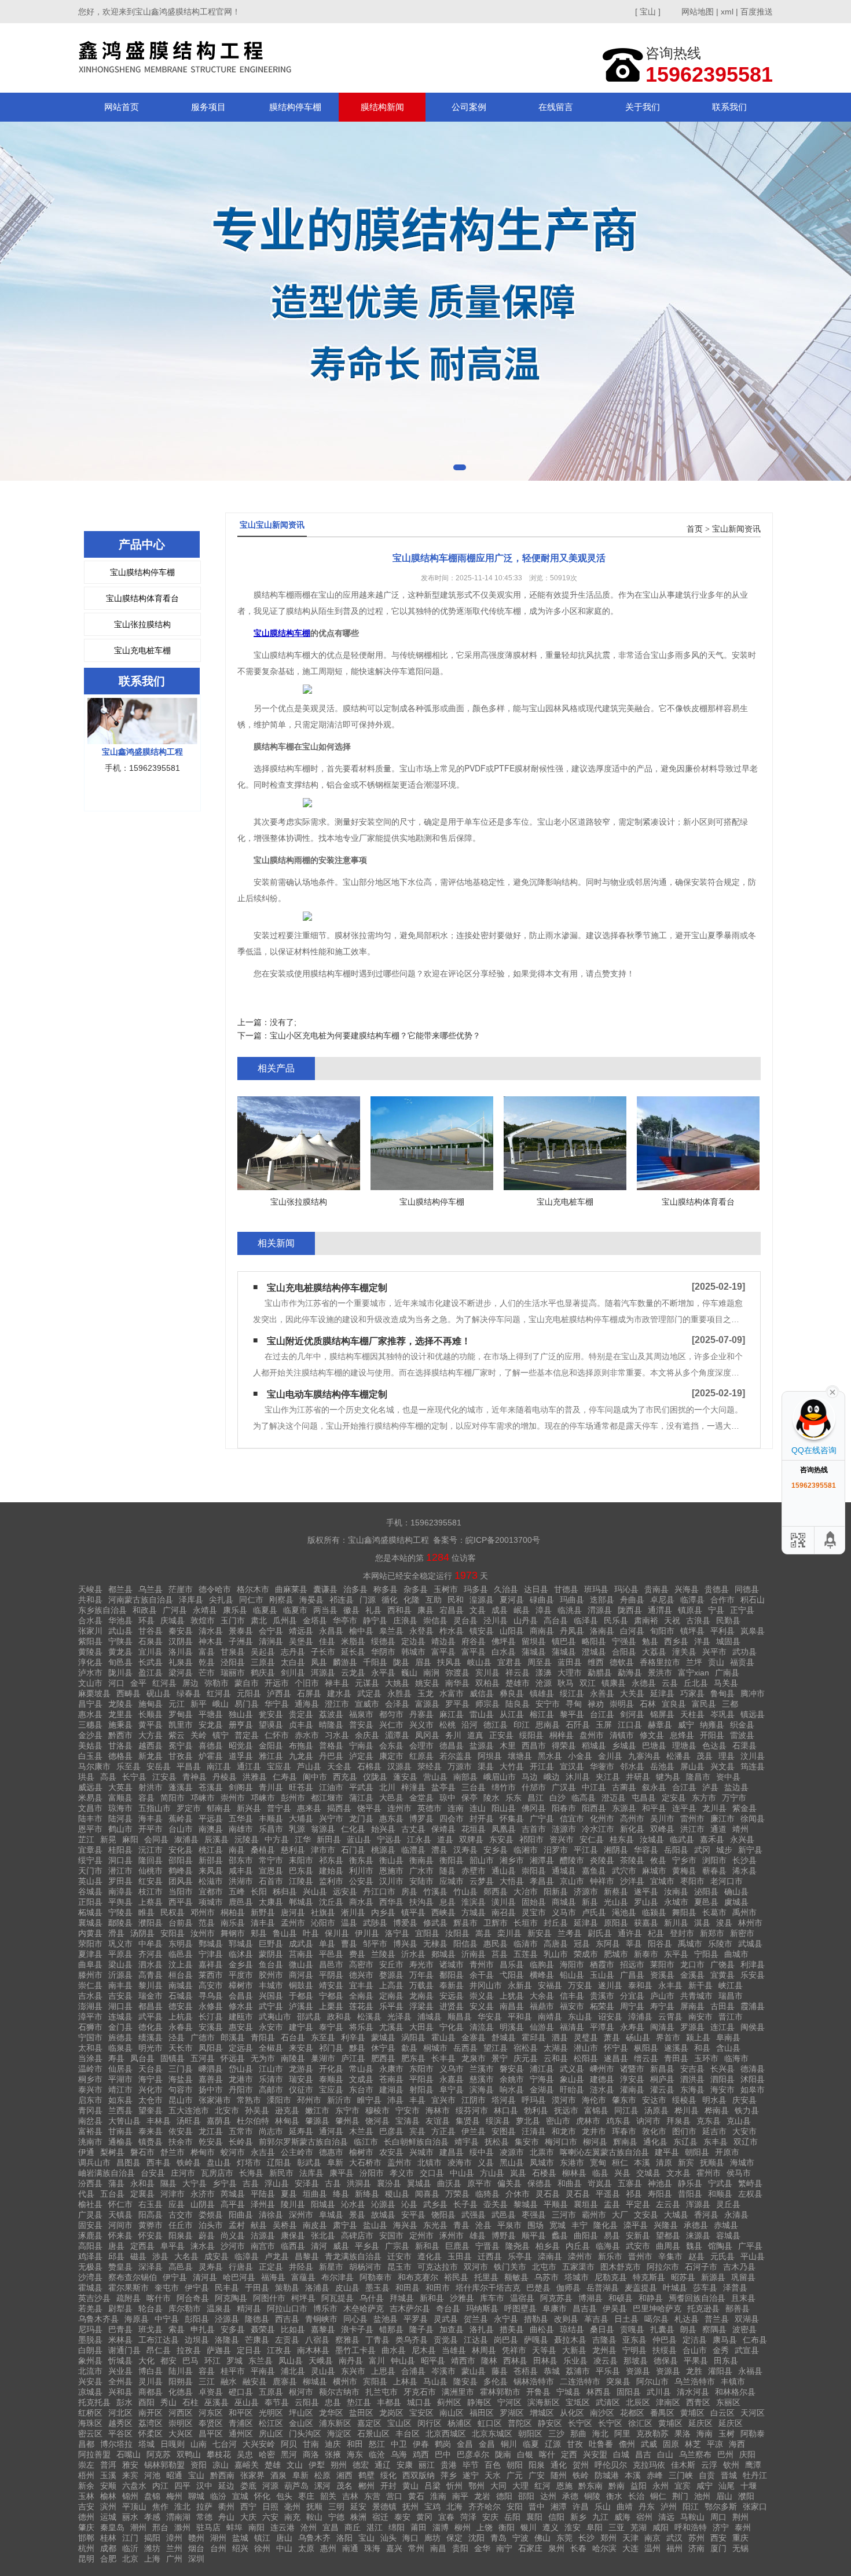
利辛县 (353, 2037)
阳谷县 (660, 1944)
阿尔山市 (652, 2381)
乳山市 (556, 1954)
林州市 (750, 1923)
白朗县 (90, 2350)
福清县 (572, 2027)
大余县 (542, 1996)
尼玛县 (90, 2329)
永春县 (181, 2027)
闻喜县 (427, 2194)
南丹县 (351, 2361)
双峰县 (662, 1829)
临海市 (736, 2058)
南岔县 (90, 2121)
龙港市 (241, 2079)
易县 (612, 2235)
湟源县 (482, 1600)
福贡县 (742, 1662)
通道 (718, 1829)
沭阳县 (753, 2079)
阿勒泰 (753, 2434)
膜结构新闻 (382, 107)
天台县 (151, 2069)
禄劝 (596, 1704)
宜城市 (662, 1881)
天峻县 (90, 1589)
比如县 (293, 2329)
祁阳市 (531, 1839)
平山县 (753, 2256)
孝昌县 (542, 1881)
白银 (525, 2454)
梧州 (86, 2475)
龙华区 (331, 2413)
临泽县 (586, 1620)
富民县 (704, 1704)
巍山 (409, 1673)
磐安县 (512, 2069)
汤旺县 (189, 2121)
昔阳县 (690, 2194)
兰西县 (120, 2110)
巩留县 (743, 2277)
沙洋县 (632, 1881)
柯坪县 (303, 2298)
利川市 (361, 1871)
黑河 (289, 2454)
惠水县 (90, 1714)
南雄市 (241, 1829)
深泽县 (151, 2267)
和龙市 (564, 2131)
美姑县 (90, 1746)
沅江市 (151, 1850)
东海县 (692, 2090)
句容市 (181, 2090)
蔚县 (207, 2235)
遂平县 (646, 1891)
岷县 (522, 1610)
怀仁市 (120, 2204)
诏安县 (610, 2017)
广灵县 (90, 2215)
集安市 (527, 2142)
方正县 (443, 2131)
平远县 (211, 1818)
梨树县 (112, 2152)
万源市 (460, 1766)
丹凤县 (572, 1631)
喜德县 (211, 1746)
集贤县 (468, 2121)
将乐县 (361, 2027)
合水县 (90, 1620)
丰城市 (271, 1985)
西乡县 (676, 1641)
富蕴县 (303, 2277)
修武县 (435, 1923)
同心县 (355, 2319)
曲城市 (736, 1954)
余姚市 (512, 2079)
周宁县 (632, 2006)
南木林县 (313, 2350)
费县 (357, 1954)
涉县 (160, 2256)
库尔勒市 (185, 2308)
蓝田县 (570, 1662)
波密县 (744, 2329)
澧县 (439, 1850)
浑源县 (698, 2204)
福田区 (482, 2413)
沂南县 (474, 1954)
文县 (478, 1610)
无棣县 (435, 1944)
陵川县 (293, 2204)
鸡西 (421, 2454)
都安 (168, 2361)
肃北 (259, 1620)
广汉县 (564, 1787)
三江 (207, 2381)
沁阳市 (323, 1923)
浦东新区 (335, 2423)
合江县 (684, 1787)
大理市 (570, 1673)
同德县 (747, 1589)
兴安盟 (595, 2454)
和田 (355, 2444)
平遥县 (608, 2194)
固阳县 (629, 2392)
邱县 (116, 2256)
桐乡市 (90, 2079)
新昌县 (662, 2069)
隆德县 (257, 2319)
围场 (535, 2225)
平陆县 (263, 2194)
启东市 (90, 2100)
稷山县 (397, 2194)
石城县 (181, 1996)
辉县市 (465, 1923)
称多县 (386, 1589)
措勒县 (536, 2319)
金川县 (610, 1756)
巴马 (190, 2361)
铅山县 (572, 1975)
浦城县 (430, 2017)
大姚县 (397, 1683)
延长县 (353, 1652)
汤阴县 (142, 1933)
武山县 (120, 1631)
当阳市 (181, 1891)
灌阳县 (720, 2371)
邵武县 (309, 2017)
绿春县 (189, 1693)
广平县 (750, 2246)
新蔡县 (616, 1891)
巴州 (725, 2454)
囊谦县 (325, 1589)
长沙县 (744, 1860)
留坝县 (534, 1641)
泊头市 (211, 2225)
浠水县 (744, 1871)
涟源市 (564, 1829)
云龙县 (353, 1673)
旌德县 (120, 2037)
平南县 (263, 2371)
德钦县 (622, 1662)
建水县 (339, 1693)
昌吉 (643, 2454)
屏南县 (692, 2006)
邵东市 (241, 1860)
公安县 (361, 1881)
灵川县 (151, 2381)
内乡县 (383, 1912)
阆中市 (315, 1777)
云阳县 (307, 2402)
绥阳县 (531, 1735)
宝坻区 (578, 2402)
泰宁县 (331, 2027)
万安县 (580, 1985)
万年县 (421, 1975)
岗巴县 (506, 2340)
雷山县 (482, 1714)
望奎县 (151, 2110)
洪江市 (692, 1829)
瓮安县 (271, 1714)
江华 (303, 1839)
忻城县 (120, 2361)
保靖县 (443, 1829)
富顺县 (120, 1798)
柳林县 (574, 2173)
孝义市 (402, 2173)
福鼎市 (542, 2006)
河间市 (120, 2225)
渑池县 (624, 1912)
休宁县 (383, 2048)
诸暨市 (632, 2069)
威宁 (686, 1725)
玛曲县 (572, 1600)
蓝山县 (359, 1839)
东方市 (704, 1798)
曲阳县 (586, 2235)
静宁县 (375, 1620)
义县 (486, 2162)
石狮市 (90, 2027)
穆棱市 (377, 2110)
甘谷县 (151, 1631)
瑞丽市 (233, 1673)
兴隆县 (666, 2225)
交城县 (648, 2173)
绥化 (388, 2475)
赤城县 (726, 2225)
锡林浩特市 (534, 2381)
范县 (207, 1923)
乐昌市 (271, 1829)
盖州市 (399, 2162)
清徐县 (271, 2215)
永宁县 (506, 2319)
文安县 (646, 2215)
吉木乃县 (739, 2267)
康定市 (391, 1756)
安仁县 (592, 1839)
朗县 (688, 2329)
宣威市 (367, 1704)
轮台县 (151, 2308)
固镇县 (173, 2058)
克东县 (709, 2121)
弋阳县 (512, 1975)
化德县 (181, 2392)
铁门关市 (510, 2267)
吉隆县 (604, 2340)
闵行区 (430, 2423)
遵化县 (430, 2256)
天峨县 (321, 2361)
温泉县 (219, 2308)
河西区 (181, 2413)
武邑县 (504, 2215)
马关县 (726, 1683)
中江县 (594, 1787)
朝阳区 (530, 2434)
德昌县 (452, 1746)
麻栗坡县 (94, 1693)
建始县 (331, 1871)
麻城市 (654, 1871)
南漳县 (120, 1891)
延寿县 (301, 2131)
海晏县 (311, 1600)
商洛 (311, 2454)
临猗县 (487, 2194)
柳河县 (595, 2142)
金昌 (465, 2444)
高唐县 (556, 1944)
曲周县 (668, 2246)
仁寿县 (285, 1777)
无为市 (263, 2058)
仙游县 (542, 2027)
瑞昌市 (731, 1996)
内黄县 (90, 1933)
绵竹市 (504, 1787)
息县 (447, 1902)
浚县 (724, 1923)
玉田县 (460, 2256)
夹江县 (608, 1777)
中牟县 (151, 1944)
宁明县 (634, 2350)
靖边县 (443, 1641)
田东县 (726, 2361)
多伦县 (496, 2381)
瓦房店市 (217, 2173)
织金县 (742, 1725)
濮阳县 (151, 1923)
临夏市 (295, 1610)
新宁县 (750, 1850)
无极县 (90, 2267)
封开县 (482, 1818)
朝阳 (515, 2465)
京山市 (572, 1881)
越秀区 (120, 2423)
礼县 (373, 1610)
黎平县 (572, 1714)
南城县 (181, 1985)
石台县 (293, 2037)
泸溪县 (301, 2006)
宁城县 (568, 2392)
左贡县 (287, 2340)
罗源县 (692, 2027)
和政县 (145, 1610)
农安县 (391, 2152)
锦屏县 (662, 1714)
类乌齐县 (412, 2340)
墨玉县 (377, 2288)
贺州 (581, 2465)
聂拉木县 (570, 2340)
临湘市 (526, 1850)
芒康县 (257, 2340)
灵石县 (548, 2194)
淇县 (702, 1923)
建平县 (667, 2152)
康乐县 (235, 1610)
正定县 (271, 2267)
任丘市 (181, 2225)
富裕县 (90, 2131)
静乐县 (690, 2183)
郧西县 (496, 1891)
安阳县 (173, 1933)
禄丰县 (337, 1683)
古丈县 (413, 1829)
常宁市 (271, 1860)
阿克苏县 (556, 2298)
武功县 (744, 1652)
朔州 (339, 2465)
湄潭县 (397, 1735)
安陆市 (421, 1881)
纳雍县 (712, 1725)
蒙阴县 (271, 1954)
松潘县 (678, 1756)
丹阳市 (241, 2090)
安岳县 (159, 1766)
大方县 (151, 1735)
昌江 (535, 1798)
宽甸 (598, 2162)
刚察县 (281, 1600)
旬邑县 (120, 1662)
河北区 (120, 2413)
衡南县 (421, 1860)
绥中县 (482, 2152)
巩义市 (120, 1944)
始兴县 (383, 1829)
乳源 (297, 1829)
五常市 (241, 2131)
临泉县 (120, 2048)
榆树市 (361, 2152)
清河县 (205, 2277)
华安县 (490, 2017)
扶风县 (449, 1662)
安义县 (482, 2006)
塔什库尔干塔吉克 (488, 2288)
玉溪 (108, 2475)
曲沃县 (449, 2183)
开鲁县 (538, 2392)
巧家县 (692, 1693)
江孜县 (279, 2350)
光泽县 (399, 2017)
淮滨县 (474, 1902)
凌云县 (606, 2361)
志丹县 (293, 1652)
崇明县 (622, 1704)
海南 (705, 2434)
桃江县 (211, 1850)
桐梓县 (562, 1735)
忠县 (333, 2402)
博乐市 (325, 2308)
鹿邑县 (241, 1902)
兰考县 (570, 1933)
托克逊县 (703, 2308)
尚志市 (271, 2131)
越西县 (151, 1746)
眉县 (423, 1662)
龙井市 (594, 2131)
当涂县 (90, 2058)
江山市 (271, 2069)
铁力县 (747, 2110)
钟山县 (403, 2361)
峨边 (552, 1777)
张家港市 (215, 2100)
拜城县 (402, 2298)
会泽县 (397, 1704)
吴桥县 (285, 2225)
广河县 (175, 1610)
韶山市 (482, 1860)
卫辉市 (496, 1923)
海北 (600, 2434)
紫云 (177, 1735)
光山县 (616, 1902)
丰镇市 (733, 2381)
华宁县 (277, 1704)
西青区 (698, 2402)
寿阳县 (660, 2194)
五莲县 (526, 1954)
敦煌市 (203, 1620)
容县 (146, 1798)
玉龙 (425, 1693)
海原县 (137, 2319)
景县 (357, 2215)
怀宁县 (616, 2048)
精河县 (249, 2308)
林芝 (693, 2444)
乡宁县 (225, 2183)
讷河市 (648, 2121)
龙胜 (694, 2371)
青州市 (482, 1964)
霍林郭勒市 (500, 2392)
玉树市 (446, 1589)
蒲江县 (361, 1798)
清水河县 (693, 2392)
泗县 (560, 2037)
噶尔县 (656, 2319)
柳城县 (315, 2381)
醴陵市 (572, 1860)
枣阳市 (692, 1881)
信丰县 (572, 1996)
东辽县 (685, 2142)
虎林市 (588, 2121)
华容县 (646, 1850)
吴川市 (662, 1818)
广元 (515, 2475)
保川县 (337, 1933)
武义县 (572, 2069)
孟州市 (293, 1923)
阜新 (335, 2162)
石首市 (271, 1881)
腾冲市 (753, 1693)
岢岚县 (600, 2183)
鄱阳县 (452, 1975)
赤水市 (307, 1735)
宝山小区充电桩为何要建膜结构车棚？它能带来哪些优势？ (375, 1035)
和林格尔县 (735, 2392)
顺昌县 (460, 2017)
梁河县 (181, 1673)
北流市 (90, 2371)
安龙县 (211, 1725)
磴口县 (241, 2392)
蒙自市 (247, 1683)
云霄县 (670, 2017)
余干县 (482, 1975)
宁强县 (624, 1641)
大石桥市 (365, 2162)
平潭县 (602, 2027)
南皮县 (315, 2225)
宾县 (417, 2131)
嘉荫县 (219, 2121)
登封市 (682, 1933)
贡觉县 (446, 2340)
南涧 (431, 1673)
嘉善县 (211, 2079)
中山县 (462, 2173)
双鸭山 (189, 2454)
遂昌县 (616, 2058)
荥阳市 (90, 1944)
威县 (341, 2246)
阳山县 (504, 1808)
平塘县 (211, 1714)
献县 (259, 2225)
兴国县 (271, 1996)
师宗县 (487, 1704)
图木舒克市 (621, 2267)
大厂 (620, 2215)
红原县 (421, 1756)
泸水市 (90, 1673)
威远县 (90, 1787)
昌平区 (211, 2434)
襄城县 (90, 1923)
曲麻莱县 (291, 1589)
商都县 (151, 2392)
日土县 (626, 2319)
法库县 (311, 2173)
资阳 (199, 2465)
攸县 (658, 1860)
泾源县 (227, 2319)
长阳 (259, 1891)
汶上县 (181, 1964)
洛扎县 (482, 2329)
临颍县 (654, 1912)
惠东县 (391, 1818)
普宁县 (279, 1808)
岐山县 (479, 1662)
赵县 (696, 2256)
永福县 (750, 2371)
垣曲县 (315, 2194)
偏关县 (509, 2183)
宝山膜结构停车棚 (142, 572)
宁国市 (90, 2037)
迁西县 (490, 2256)
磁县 (138, 2256)
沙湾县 (90, 2277)
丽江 (427, 2465)
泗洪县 (692, 2079)
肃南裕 (646, 1620)
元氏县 (722, 2256)
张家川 (90, 1631)
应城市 (452, 1881)
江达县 (476, 2340)
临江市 (366, 2142)
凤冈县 (427, 1735)
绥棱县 (684, 2100)
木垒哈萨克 (364, 2308)
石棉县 (369, 1766)
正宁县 (742, 1610)
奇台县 (448, 2308)
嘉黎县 (323, 2329)
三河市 (564, 2215)
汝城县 (652, 1839)
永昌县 (331, 1631)
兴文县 (722, 1766)
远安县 (345, 1891)
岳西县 (465, 2048)
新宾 (686, 2162)
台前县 (181, 1923)
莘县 (634, 1944)
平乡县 (367, 2246)
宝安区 (421, 2413)
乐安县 (753, 1975)
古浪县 (698, 1620)
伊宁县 (175, 2277)
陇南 (503, 2454)
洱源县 (323, 1673)
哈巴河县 (239, 2277)
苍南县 (391, 2079)
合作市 (722, 1600)
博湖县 (590, 2298)
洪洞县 (359, 2183)
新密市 (742, 1933)
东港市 (572, 2162)
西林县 (515, 2361)
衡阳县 (452, 1860)
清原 (664, 2162)
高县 (108, 1777)
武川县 (659, 2392)
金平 (138, 1683)
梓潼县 (413, 1787)
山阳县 (512, 1631)
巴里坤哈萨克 (657, 2308)
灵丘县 (728, 2204)
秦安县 (181, 1631)
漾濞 (544, 1673)
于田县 (257, 2288)
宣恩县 (271, 1871)
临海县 (608, 2246)
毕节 (471, 2465)
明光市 (151, 2048)
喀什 (547, 2454)
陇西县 (630, 1610)
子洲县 (241, 1641)
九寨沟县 (644, 1756)
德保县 (666, 2361)
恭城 (552, 2371)
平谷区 (120, 2434)
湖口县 (120, 2006)
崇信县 (435, 1620)
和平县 (654, 1808)
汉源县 (399, 1766)
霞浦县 (753, 2006)
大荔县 (654, 1652)
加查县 (452, 2329)
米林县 (120, 2340)
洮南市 (90, 2142)
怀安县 (151, 2235)
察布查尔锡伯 (133, 2277)
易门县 (247, 1704)
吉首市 (534, 1829)
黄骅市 (151, 2225)
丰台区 (408, 2434)
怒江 (377, 2444)
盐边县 (736, 1787)
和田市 (438, 2288)
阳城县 (323, 2204)
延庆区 (700, 2423)
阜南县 (728, 2037)
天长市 (181, 2048)
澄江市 (337, 1704)
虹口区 (490, 2423)
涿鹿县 (90, 2235)
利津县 (753, 1964)
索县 (177, 2329)
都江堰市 (327, 1798)
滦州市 (580, 2256)
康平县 (342, 2173)
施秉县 (120, 1725)
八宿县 (317, 2340)
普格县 (331, 1746)
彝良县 (512, 1693)
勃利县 (536, 2110)
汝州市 (203, 1933)
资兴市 (562, 1839)
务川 (453, 1735)
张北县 (323, 2235)
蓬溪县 (181, 1787)
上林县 (405, 2381)
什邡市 (534, 1787)
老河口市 (727, 1881)
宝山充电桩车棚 (142, 650)
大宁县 (195, 2183)
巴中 (443, 2454)
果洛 (683, 2434)
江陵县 (301, 1881)
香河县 (706, 2215)
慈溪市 (482, 2079)
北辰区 (638, 2402)
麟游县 (345, 1662)
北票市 (542, 2152)
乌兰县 (151, 1589)
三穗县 (90, 1725)
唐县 (116, 2246)
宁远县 (389, 1839)
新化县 (632, 1829)
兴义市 (421, 1725)
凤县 (319, 1662)
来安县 (301, 2048)
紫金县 (744, 1808)
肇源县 (317, 2121)
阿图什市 (269, 2298)
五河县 (203, 2058)
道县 (445, 1839)
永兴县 (742, 1839)
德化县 (151, 2027)
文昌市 (90, 1808)
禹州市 (744, 1912)
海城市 (742, 2162)
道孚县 (241, 1756)
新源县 (713, 2277)
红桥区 (90, 2413)
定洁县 (695, 2340)
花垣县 (474, 1829)
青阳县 (263, 2037)
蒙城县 (383, 2037)
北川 (387, 1787)
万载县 (421, 1985)
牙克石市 (420, 2392)
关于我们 (643, 107)
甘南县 (120, 2131)
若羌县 (90, 2308)
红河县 (164, 1683)
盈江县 (151, 1673)
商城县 (564, 1902)
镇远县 (753, 1714)
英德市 (430, 1808)
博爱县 (405, 1923)
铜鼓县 (301, 1985)
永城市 (676, 1902)
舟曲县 (632, 1600)
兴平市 (714, 1652)
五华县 (241, 1818)
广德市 (203, 2037)
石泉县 (151, 1641)
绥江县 (572, 1693)
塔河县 (504, 2100)
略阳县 (594, 1641)
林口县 (506, 2110)
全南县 (361, 1996)
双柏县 (487, 1683)
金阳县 (271, 1746)
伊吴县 (615, 2308)
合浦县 (413, 2371)
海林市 (438, 2110)
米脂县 (353, 1641)
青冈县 (90, 2110)
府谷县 (474, 1641)
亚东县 (634, 2340)
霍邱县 (534, 2037)
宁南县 (361, 1746)
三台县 (474, 1787)
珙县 (86, 1777)
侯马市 (739, 2173)
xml (727, 12)
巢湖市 (323, 2058)
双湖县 (747, 2319)
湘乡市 (512, 1860)
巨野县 (271, 1944)
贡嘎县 (632, 2329)
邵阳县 (181, 1860)
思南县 (548, 1725)
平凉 (715, 2444)
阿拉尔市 (663, 2267)
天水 (493, 2475)
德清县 (753, 2069)
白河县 (632, 1631)
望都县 (668, 2235)
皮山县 (347, 2288)
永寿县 (632, 2027)
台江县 (602, 1714)
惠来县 (309, 1808)
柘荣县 (602, 2006)
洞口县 (120, 1860)
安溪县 (211, 2027)
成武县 (301, 1944)
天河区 (753, 2413)
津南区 (668, 2402)
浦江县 (542, 2069)
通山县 (504, 1871)
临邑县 (181, 1954)
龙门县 (361, 1818)
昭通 (174, 2475)
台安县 (153, 2173)
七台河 (225, 2444)
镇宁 (221, 1735)
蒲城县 (534, 1652)
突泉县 (618, 2381)
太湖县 (556, 2048)
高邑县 (181, 2267)
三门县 (181, 2069)
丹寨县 (421, 1714)
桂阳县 (120, 1850)
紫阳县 (90, 1641)
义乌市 (452, 2069)
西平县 (181, 1902)
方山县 (492, 2173)
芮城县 (233, 2194)
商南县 (542, 1631)
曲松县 (542, 2329)
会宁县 (271, 1631)
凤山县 (291, 2361)
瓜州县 (285, 1620)
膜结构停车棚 (295, 107)
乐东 (513, 1798)
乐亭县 (520, 2256)
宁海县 (542, 2079)
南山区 (452, 2413)
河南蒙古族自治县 (141, 1600)
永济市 (203, 2194)
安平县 (413, 2215)
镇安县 (482, 1631)
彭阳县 (197, 2319)
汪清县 (534, 2131)
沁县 (409, 2204)
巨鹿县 (457, 2246)
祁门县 (331, 2048)
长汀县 (211, 2017)
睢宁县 (369, 2100)
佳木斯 (683, 2465)
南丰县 (120, 1985)
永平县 (383, 1673)
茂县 (705, 1756)
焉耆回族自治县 (697, 2298)
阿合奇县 (193, 2298)
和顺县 (720, 2194)
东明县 (181, 1944)
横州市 (345, 2381)
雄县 (478, 2235)
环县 (146, 1620)
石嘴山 (129, 2454)
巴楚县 (538, 2288)
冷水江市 (598, 1829)
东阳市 (421, 2069)
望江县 (496, 2048)
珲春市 (624, 2131)
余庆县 (367, 1735)
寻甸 (574, 1704)
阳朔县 (181, 2381)
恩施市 (391, 1871)
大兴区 (181, 2434)
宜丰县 (361, 1985)
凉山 (221, 2465)
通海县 (307, 1704)
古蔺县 (624, 1787)
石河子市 (701, 2267)
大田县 (421, 2027)
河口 (116, 1683)
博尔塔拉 (116, 2444)
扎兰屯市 (382, 2392)
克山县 (739, 2121)
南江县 (219, 1766)
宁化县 (452, 2027)
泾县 (177, 2037)
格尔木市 (253, 1589)
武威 (649, 2444)
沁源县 (383, 2204)
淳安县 (632, 2079)
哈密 (267, 2454)
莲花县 (361, 2006)
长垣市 (526, 1923)
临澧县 (413, 1850)
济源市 (586, 1891)
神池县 (660, 2183)
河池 (152, 2475)
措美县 (512, 2329)
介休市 (518, 2194)
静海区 (479, 2402)
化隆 (412, 1600)
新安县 (540, 1933)
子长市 (323, 1652)
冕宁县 (181, 1746)
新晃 (108, 1839)
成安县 (217, 2256)
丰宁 (579, 2225)
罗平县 (457, 1704)
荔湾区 (151, 2423)
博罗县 (421, 1818)
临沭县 (241, 1954)
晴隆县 (331, 1725)
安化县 (181, 1850)
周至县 (540, 1662)
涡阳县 (413, 2037)
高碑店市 (357, 2235)
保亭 (469, 1798)
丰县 (417, 2100)
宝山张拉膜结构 (142, 624)
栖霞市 (602, 1964)
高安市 (211, 1985)
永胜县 (399, 1693)
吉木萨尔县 (410, 2308)
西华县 (391, 1902)
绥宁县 (90, 1860)
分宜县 (632, 1996)
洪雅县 (255, 1777)
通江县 (249, 1766)
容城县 (728, 2235)
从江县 (512, 1714)
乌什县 (372, 2298)
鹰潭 (753, 2465)
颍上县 (698, 2037)
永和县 (142, 2183)
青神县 (195, 1777)
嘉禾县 (712, 1839)
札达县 (687, 2319)
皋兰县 (391, 1631)
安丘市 (391, 1964)
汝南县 (676, 1891)
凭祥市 (514, 2350)
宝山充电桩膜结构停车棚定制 (327, 1288)
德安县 (181, 2006)
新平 (199, 1704)
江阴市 (474, 2100)
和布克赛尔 (418, 2277)
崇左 (86, 2465)
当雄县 (454, 2350)
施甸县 (151, 1704)
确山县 (736, 1891)
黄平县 (151, 1725)
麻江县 (452, 1714)
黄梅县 (684, 1871)
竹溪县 (435, 1891)
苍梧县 (526, 2371)
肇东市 (624, 2100)
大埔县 (301, 1818)
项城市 (211, 1902)
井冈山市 (486, 1985)
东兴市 (353, 2371)
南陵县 (293, 2058)
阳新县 (556, 1891)
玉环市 (706, 2058)
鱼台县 (271, 1964)
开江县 (542, 1766)
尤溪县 (391, 2027)
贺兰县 (476, 2319)
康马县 (725, 2340)
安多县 (233, 2329)
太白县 (293, 1662)
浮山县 (277, 2183)
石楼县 (544, 2173)
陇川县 (120, 1673)
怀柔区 (151, 2434)
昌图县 (129, 2162)
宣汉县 (572, 1766)
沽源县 (263, 2235)
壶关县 (496, 2204)
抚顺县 (712, 2162)
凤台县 (142, 2058)
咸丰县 (241, 1871)
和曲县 (570, 2183)
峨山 (221, 1704)
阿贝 (289, 2444)
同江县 (626, 2110)
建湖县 (391, 2090)
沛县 (395, 2100)
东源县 (624, 1808)
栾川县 (509, 1933)
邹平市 (375, 1944)
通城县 (564, 1871)
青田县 (676, 2058)
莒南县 (301, 1954)
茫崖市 (181, 1589)
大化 (146, 2361)
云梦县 (482, 1881)
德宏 (361, 2465)
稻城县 (594, 1746)
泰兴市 (90, 2090)
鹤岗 (443, 2444)
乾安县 (211, 2142)
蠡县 (560, 2235)
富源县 (427, 1704)
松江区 (271, 2423)
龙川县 (714, 1808)
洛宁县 (397, 1933)
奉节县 (277, 2402)
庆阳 (747, 2454)
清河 (319, 2246)
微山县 (301, 1964)
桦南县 (717, 2110)
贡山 (716, 1662)
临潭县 (692, 1600)
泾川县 (496, 1620)
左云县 (668, 2204)
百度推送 (757, 12)
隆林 (489, 2361)
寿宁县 (662, 2006)
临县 (600, 2173)
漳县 (544, 1610)
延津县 (662, 1693)
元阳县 (249, 1693)
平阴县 (331, 1975)
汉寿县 (465, 1850)
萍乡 (449, 2475)
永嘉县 (452, 2079)
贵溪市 (602, 1996)
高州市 (632, 1818)
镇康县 (614, 1683)
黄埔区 (692, 2413)
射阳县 (421, 2090)
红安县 (151, 1881)
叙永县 (654, 1787)
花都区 (632, 2413)
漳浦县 (640, 2017)
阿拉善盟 (94, 2454)
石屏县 (309, 1693)
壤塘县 (520, 1756)
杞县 (656, 1933)
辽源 (553, 2444)
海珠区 (90, 2423)
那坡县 (636, 2361)
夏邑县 (706, 1902)
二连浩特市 (580, 2381)
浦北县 (293, 2371)
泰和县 (640, 1985)
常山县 (361, 2069)
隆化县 (606, 2225)
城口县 (419, 2402)
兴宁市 (331, 1818)
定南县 (391, 1996)
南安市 (700, 2017)
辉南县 (625, 2142)
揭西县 (339, 1808)
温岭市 (90, 2069)
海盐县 (181, 2079)
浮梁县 (421, 2006)
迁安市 (399, 2256)
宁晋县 (487, 2246)
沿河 (469, 1725)
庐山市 (662, 1996)
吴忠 (245, 2454)
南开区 (151, 2413)
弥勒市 (217, 1683)
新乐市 (610, 2256)
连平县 (684, 1808)
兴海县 (687, 1589)
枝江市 (151, 1891)
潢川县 (504, 1902)
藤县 (500, 2371)
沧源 (544, 1683)
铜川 (509, 2444)
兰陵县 (383, 1954)
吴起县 (263, 1652)
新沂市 (339, 2100)
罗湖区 (512, 2413)
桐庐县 (662, 2079)
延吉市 (714, 2131)
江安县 (164, 1777)
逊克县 (287, 2110)
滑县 (116, 1933)
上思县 (383, 2371)
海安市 (722, 2090)
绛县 (341, 2194)
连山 (478, 1808)
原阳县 (616, 1923)
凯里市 (181, 1725)
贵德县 (717, 1589)
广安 (537, 2475)
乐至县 (129, 1766)
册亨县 (241, 1725)
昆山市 (181, 2100)
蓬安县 (405, 1777)
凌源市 (512, 2152)
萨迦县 (219, 2350)
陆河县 (120, 1818)
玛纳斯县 (482, 2308)
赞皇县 (120, 2267)
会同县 (156, 1839)
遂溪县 (676, 2048)
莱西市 (211, 1975)
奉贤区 (211, 2423)
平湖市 (120, 2079)
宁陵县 (120, 1912)
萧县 (612, 2037)
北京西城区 (446, 2434)
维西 (596, 1662)
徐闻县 (753, 1818)
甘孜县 (181, 1756)
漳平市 (90, 2017)
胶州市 (271, 1975)
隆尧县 (518, 2246)
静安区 (550, 2423)
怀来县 (120, 2235)
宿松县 (526, 2048)
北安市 (227, 2110)
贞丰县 (301, 1725)
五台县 (112, 2194)
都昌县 (151, 2006)
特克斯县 (649, 2277)
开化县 (331, 2069)
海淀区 (339, 2434)
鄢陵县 (120, 1923)
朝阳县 (697, 2152)
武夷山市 (275, 2017)
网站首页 (122, 107)
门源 (368, 1600)
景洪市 (660, 1673)
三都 (730, 1704)
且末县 (743, 2298)
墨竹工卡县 (355, 2350)
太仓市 (151, 2100)
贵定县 (301, 1714)
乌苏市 (546, 2277)
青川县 (271, 1787)
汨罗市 (556, 1850)
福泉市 (361, 1714)
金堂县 (421, 1798)
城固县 (728, 1641)
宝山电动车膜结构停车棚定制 (327, 1394)
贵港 (449, 2465)
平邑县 (331, 1954)
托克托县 (94, 2402)
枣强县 (534, 2215)
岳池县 (662, 1766)
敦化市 (654, 2131)
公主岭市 (297, 2152)
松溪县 (369, 2017)
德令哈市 (215, 1589)
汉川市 (391, 1881)
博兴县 (405, 1944)
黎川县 (151, 1985)
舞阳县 (684, 1912)
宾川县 (487, 1673)
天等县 (544, 2350)
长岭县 (241, 2142)
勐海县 (630, 1673)
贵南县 (656, 1589)
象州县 (90, 2361)
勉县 (650, 1641)
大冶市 (526, 1891)
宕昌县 (452, 1610)
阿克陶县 (231, 2298)
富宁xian (694, 1673)
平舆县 (120, 1902)
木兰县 (361, 2131)
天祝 (672, 1620)
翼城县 (419, 2183)
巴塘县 (654, 1746)
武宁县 (271, 2006)
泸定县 (361, 1756)
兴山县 (315, 1891)
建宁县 (301, 2027)
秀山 (168, 2402)
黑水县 (550, 1756)
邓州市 (203, 1912)
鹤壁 (366, 2475)
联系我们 (729, 107)
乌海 (399, 2454)
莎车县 (705, 2288)
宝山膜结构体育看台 (142, 598)
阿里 (622, 2434)
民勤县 (728, 1620)
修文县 (652, 1735)
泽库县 (191, 1600)
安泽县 (307, 2183)
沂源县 (120, 1975)
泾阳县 (233, 1662)
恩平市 (90, 1829)
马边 (530, 1777)
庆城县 (173, 1620)
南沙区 (602, 2413)
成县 (500, 1610)
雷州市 (692, 1818)
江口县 (630, 1725)
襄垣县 (586, 2204)
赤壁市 (474, 1871)
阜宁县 (452, 2090)
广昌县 (632, 1975)
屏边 (190, 1683)
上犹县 (512, 1996)
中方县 (277, 1839)
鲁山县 (285, 1933)
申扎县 (203, 2329)
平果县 (696, 2361)
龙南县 (421, 1996)
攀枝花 (219, 2454)
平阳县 (421, 2079)
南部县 (465, 1777)
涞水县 (203, 2246)
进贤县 (452, 2006)
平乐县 (608, 2371)
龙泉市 (474, 2058)
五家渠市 (578, 2267)
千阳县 (375, 1662)
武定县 (369, 1693)
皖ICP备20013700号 (503, 1540)
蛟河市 (233, 2152)
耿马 (566, 1683)
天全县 (339, 1766)
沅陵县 (247, 1839)
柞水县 (452, 1631)
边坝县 (197, 2340)
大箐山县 (124, 2121)
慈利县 (293, 1850)
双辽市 (746, 2142)
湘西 (344, 2475)
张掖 (333, 2454)
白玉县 (90, 1756)
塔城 (146, 2444)
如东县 (120, 2100)
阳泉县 (181, 2235)
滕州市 (90, 1975)
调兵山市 (94, 2162)
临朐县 (542, 1964)
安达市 (654, 2100)
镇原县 (690, 1610)
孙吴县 (257, 2110)
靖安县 (331, 1985)
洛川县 (181, 1652)
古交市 (181, 2215)
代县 (86, 2194)
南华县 (457, 1683)
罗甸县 (181, 1714)
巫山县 (247, 2402)
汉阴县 (181, 1641)
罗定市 (189, 1808)
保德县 (540, 2183)
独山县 (241, 1714)
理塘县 (684, 1746)
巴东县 (301, 1871)
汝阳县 (457, 1933)
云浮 (709, 2465)
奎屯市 (167, 2288)
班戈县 (151, 2329)
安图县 (504, 2131)
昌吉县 (585, 2308)
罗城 (234, 2361)
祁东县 (331, 1860)
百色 (493, 2465)
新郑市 (712, 1933)
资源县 (638, 2371)
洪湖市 (241, 1881)
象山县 (572, 2079)
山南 (199, 2444)
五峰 (237, 1891)
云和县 (556, 2058)
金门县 (120, 2027)
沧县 (483, 2225)
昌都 (86, 2444)
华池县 (120, 1620)
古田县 (722, 2006)
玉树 (727, 2434)
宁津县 (211, 1954)
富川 (377, 2361)
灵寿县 (211, 2267)
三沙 (556, 2434)
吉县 (251, 2183)
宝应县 (279, 1766)
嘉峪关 (247, 2465)
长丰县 (443, 2058)
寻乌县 (211, 1996)
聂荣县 (263, 2329)
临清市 (526, 1944)
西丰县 (159, 2162)
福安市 (572, 2006)
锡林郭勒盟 (164, 2465)
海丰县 (151, 1818)
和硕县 (621, 2298)
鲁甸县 (722, 1693)
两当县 (325, 1610)
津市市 (323, 1850)
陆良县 (518, 1704)
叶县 (311, 1933)
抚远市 (566, 2110)
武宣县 (747, 2350)
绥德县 (383, 1641)
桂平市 (233, 2371)
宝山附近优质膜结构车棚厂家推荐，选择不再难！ (369, 1341)
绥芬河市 (472, 2110)
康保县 (293, 2235)
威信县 (482, 1693)
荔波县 (331, 1714)
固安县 (90, 2225)
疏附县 (129, 2298)
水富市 (452, 1693)
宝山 (196, 2475)
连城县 (120, 2017)
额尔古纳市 (339, 2392)
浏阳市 (714, 1860)
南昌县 (512, 2006)
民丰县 (227, 2288)
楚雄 (273, 2465)
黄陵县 (90, 1652)
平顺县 (556, 2204)
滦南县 (550, 2256)
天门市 (90, 1871)
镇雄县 (542, 1693)
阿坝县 (490, 1756)
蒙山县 (474, 2371)
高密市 (361, 1964)
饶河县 (377, 2121)
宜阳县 (427, 1933)
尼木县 (424, 2350)
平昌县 (189, 1766)
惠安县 (241, 2027)
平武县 (361, 1787)
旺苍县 (301, 1787)
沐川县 (578, 1777)
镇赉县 (151, 2142)
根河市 (301, 2392)
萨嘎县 (536, 2340)
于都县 (301, 1996)
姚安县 (427, 1683)
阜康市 (555, 2308)
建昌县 (452, 2152)
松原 (322, 2475)
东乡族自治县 (102, 1610)
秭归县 (285, 1891)
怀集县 (512, 1818)
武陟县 (375, 1923)
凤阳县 (211, 2048)
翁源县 (323, 1829)
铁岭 (581, 2475)
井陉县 (301, 2267)
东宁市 (347, 2110)
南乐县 (233, 1923)
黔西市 (120, 1735)
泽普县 (735, 2288)
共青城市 (696, 1996)
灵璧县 (586, 2037)
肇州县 (347, 2121)
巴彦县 (391, 2131)
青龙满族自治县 (353, 2256)
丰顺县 (271, 1818)
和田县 (408, 2288)
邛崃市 (203, 1798)
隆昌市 (698, 1777)
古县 (333, 2183)
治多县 (355, 1589)
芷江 (86, 1839)
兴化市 (151, 2090)
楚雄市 (518, 1683)
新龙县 (151, 1756)
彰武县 (309, 2162)
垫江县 (359, 2402)
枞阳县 (646, 2048)
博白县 (151, 2371)
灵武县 (446, 2319)
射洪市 (151, 1787)
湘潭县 (542, 1860)
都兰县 (120, 1589)
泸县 (710, 1787)
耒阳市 (301, 1860)
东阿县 (608, 1944)
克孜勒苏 (652, 2434)
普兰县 (717, 2319)
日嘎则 (173, 2444)
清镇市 (622, 1735)
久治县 (506, 1589)
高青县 (151, 1975)
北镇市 (430, 2162)
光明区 (271, 2413)
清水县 (211, 1631)
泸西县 (279, 1693)
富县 (207, 1652)
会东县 (391, 1746)
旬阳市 (662, 1631)
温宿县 (522, 2298)
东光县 (435, 2225)
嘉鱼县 (594, 1871)
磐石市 (142, 2152)
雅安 (130, 2465)
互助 (434, 1600)
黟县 (357, 2048)
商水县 (361, 1902)
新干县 (700, 1985)
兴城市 (421, 2152)
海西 (737, 2444)
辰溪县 (217, 1839)
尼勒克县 (611, 2277)
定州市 (421, 2235)
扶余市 (181, 2142)
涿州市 (452, 2235)
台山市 (181, 1829)
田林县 (545, 2361)
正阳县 (90, 1902)
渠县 (486, 1766)
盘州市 (592, 1735)
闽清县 (662, 2027)
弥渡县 (457, 1673)
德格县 (120, 1756)
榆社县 (90, 2204)
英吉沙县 (94, 2298)
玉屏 (604, 1725)
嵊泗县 (211, 2069)
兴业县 (120, 2371)
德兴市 (361, 1975)
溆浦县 (186, 1839)
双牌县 (471, 1839)
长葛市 (714, 1912)
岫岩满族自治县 (107, 2173)
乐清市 (271, 2079)
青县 (461, 2225)
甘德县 (566, 1589)
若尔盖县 (456, 1756)
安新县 (638, 2235)
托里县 (486, 2277)
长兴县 (722, 2069)
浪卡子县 (357, 2329)
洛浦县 (317, 2288)
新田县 (329, 1839)
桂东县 (622, 1839)
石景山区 (373, 2434)
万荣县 (457, 2194)
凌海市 (460, 2162)
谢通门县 (124, 2350)
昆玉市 (399, 2267)
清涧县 (271, 1641)
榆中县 (361, 1631)
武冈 (702, 1850)
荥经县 (430, 1766)
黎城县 (526, 2204)
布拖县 (301, 1746)
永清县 (736, 2215)
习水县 (337, 1735)
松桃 (447, 1725)
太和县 (90, 2048)
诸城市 (452, 1964)
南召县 (504, 1912)
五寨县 (630, 2183)
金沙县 (90, 1735)
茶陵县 (632, 1860)
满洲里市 (458, 2392)
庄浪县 (405, 1620)
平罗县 (416, 2319)
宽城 (557, 2225)
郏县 (259, 1933)
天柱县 (692, 1714)
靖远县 (301, 1631)
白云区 (722, 2413)
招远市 (632, 1964)
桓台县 (181, 1975)
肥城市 (616, 1954)
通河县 (331, 2131)
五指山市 (155, 1808)
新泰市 (646, 1954)
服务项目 (208, 107)
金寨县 (474, 2037)
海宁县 (151, 2079)
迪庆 (333, 2444)
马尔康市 (94, 1766)
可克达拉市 (438, 2267)
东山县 (580, 2017)
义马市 (564, 1912)
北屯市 (544, 2267)
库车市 (492, 2298)
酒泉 (278, 2475)
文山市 (90, 1683)
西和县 (399, 1610)
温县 (349, 1923)
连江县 (722, 2027)
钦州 (731, 2465)
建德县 (602, 2079)
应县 (177, 2204)
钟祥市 (602, 1881)
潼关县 (684, 1652)
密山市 (558, 2121)
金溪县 (692, 1975)
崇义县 (482, 1996)
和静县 (651, 2298)
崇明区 (181, 2423)
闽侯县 (753, 2027)
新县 (590, 1902)
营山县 (435, 1777)
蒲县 (116, 2183)
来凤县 (211, 1871)
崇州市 (233, 1798)
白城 (621, 2454)
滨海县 (482, 2090)
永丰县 (670, 1985)
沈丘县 (331, 1902)
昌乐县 (512, 1964)
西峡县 (443, 1912)
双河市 (476, 2267)
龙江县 (211, 2131)
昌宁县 (90, 1704)
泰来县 (151, 2131)
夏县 (289, 2194)
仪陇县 (375, 1777)
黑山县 (512, 2162)
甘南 (311, 2444)
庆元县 (526, 2058)
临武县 (682, 1839)
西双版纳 (419, 2475)
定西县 (142, 2246)
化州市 (602, 1818)
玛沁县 (626, 1589)
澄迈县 (614, 1798)
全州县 (120, 2381)
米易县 (90, 1798)
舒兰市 (173, 2152)
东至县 (323, 2037)
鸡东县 (618, 2121)
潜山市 (586, 2048)
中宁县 (167, 2319)
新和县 (427, 2246)
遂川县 (610, 1985)
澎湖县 (90, 2006)
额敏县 (516, 2277)
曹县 (349, 1944)
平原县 (120, 1954)
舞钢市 (233, 1933)
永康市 (391, 2069)
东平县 (676, 1954)
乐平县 (391, 2006)
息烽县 (682, 1735)
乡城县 (624, 1746)
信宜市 (572, 1818)
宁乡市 (684, 1860)
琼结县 (572, 2329)
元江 (177, 1704)
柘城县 (90, 1912)
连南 (456, 1808)
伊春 (421, 2444)
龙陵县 (120, 1704)
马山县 (435, 2381)
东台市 (361, 2090)
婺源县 (391, 1975)
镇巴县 (564, 1641)
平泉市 (509, 2225)
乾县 (207, 1662)
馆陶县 (720, 2246)
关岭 (199, 1735)
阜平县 (173, 2246)
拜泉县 (678, 2121)
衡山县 (391, 1860)
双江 (588, 1683)
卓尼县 (662, 1600)
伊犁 (317, 2465)
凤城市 (542, 2162)
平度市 (241, 1975)
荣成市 (586, 1954)
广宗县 (397, 2246)
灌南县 (632, 2090)
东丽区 (728, 2402)
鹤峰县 (181, 1871)
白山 (665, 2454)
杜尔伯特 (253, 2121)
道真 (475, 1735)
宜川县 (151, 1652)
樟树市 (241, 1985)
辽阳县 (279, 2162)
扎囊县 (662, 2329)
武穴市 (624, 1871)
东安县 (501, 1839)
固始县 (534, 1902)
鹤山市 (120, 1829)
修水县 (241, 2006)
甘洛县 (120, 1746)
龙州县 (604, 2350)
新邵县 (211, 1860)
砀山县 (638, 2037)
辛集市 (670, 2256)
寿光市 (421, 1964)
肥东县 (413, 2058)
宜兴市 (443, 2100)
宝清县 (408, 2121)
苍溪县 (211, 1787)
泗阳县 (722, 2079)
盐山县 (375, 2225)
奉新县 (452, 1985)
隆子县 (421, 2329)
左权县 (750, 2194)
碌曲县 (542, 1600)
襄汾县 (389, 2183)
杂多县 (416, 1589)
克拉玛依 (649, 2465)
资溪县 (662, 1975)
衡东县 (361, 1860)
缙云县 (646, 2058)
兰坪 (694, 1662)
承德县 (696, 2225)
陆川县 (181, 2371)
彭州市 (293, 1798)
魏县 (694, 2246)
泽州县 (263, 2204)
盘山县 (219, 2162)
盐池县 (386, 2319)
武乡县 (435, 2204)
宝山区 (399, 2423)
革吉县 (596, 2319)
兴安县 (90, 2381)
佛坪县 (504, 1641)
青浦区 (241, 2423)
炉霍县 (211, 1756)
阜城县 (331, 2215)
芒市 (207, 1673)
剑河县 (632, 1714)
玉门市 (233, 1620)
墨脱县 (90, 2340)
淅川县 (353, 1912)
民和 (456, 1600)
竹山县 (465, 1891)
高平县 (233, 2204)
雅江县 (271, 1756)
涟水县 (602, 2090)
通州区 (241, 2434)
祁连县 (342, 1600)
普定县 (247, 1735)
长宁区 (580, 2423)
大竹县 (512, 1766)
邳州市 (309, 2100)
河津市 (173, 2194)
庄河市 (183, 2173)
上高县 (391, 1985)
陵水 (491, 1798)
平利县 (722, 1631)
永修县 (211, 2006)
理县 (727, 1756)
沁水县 (353, 2204)
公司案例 (469, 107)
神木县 (211, 1641)
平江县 (586, 1850)
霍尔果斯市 (129, 2288)
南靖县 (550, 2017)
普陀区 (520, 2423)
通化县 (655, 2142)
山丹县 (526, 1620)
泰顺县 (331, 2079)
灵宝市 (534, 1912)
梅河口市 (561, 2142)
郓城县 (241, 1944)
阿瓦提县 (338, 2298)
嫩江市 (317, 2110)
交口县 (432, 2173)
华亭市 (345, 1620)
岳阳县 (676, 1850)
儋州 (627, 2444)
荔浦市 (578, 2371)
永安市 (271, 2027)
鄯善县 (738, 2308)
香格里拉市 (660, 1662)
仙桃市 (151, 1871)
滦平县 (636, 2225)
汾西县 (90, 2183)
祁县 (634, 2194)
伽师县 (568, 2288)
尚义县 (233, 2235)
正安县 (501, 1735)
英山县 (90, 1881)
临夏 (531, 2444)
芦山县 (309, 1766)
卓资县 (211, 2392)
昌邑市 (331, 1964)
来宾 (130, 2475)
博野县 (504, 2235)
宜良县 (674, 1704)
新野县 (263, 1912)
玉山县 (602, 1975)
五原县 (271, 2392)
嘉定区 (369, 2423)
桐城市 (435, 2048)
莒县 (500, 1954)
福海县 (273, 2277)
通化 (559, 2465)
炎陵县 (602, 1860)
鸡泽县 (90, 2256)
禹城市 (690, 1944)
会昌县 (241, 1996)
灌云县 (662, 2090)
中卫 (399, 2444)
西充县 (345, 1777)
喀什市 (159, 2298)
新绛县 (367, 2194)
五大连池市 (189, 2110)
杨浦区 (460, 2423)
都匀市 (391, 1714)
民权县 (173, 1912)
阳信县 (465, 1944)
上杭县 (181, 2017)
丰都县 (389, 2402)
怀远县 (233, 2058)
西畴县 (129, 1693)
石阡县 (578, 1725)
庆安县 (744, 2100)
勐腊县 (600, 1673)
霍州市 (709, 2173)
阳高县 (151, 2215)
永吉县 (263, 2152)
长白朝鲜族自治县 (416, 2142)
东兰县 (261, 2361)
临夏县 (265, 1610)
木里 (508, 1746)
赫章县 (660, 1725)
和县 (702, 2048)
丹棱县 (225, 1777)
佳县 (327, 1641)
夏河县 (512, 1600)
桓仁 (620, 2162)
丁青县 (377, 2340)
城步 (724, 1850)
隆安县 (465, 2381)
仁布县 (755, 2340)
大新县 (574, 2350)
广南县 (727, 1673)
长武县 (151, 1662)
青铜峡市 (321, 2319)
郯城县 (443, 1954)
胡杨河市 (365, 2267)
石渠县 (744, 1746)
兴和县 (120, 2392)
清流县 (482, 2027)
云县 (670, 1683)
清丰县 (263, 1923)
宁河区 (509, 2402)
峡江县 (731, 1985)
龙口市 (692, 1964)
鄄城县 (211, 1944)
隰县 (168, 2183)
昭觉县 (241, 1746)
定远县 (241, 2048)
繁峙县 (750, 2183)
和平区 (241, 2413)
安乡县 (496, 1850)
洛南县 (602, 1631)
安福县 (550, 1985)
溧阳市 (279, 2100)
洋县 (702, 1641)
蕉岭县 (181, 1818)
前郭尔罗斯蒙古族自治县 (303, 2142)
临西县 (293, 2246)
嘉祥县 (211, 1964)
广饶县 (722, 1964)
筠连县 (753, 1766)
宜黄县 (722, 1975)
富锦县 (596, 2110)
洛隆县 (227, 2340)
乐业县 (575, 2361)
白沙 (557, 1798)
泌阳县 (706, 1891)
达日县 (536, 1589)
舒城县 (504, 2037)
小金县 (580, 1756)
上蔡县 (151, 1902)
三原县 (263, 1662)
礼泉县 (181, 1662)
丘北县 (696, 1683)
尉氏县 (600, 1933)
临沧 (377, 2454)
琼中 (447, 1798)
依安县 (181, 2131)
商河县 (301, 1975)
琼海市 (120, 1808)
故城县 (383, 2215)
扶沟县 (421, 1902)
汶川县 (753, 1756)
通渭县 (660, 1610)
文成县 (361, 2079)
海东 (355, 2454)
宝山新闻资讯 (736, 529)
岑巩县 (722, 1714)
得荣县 (564, 1746)
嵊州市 (602, 2069)
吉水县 (90, 1996)
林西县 (599, 2392)
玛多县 (476, 1589)
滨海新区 (544, 2402)
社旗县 (323, 1912)
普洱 (108, 2465)
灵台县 (465, 1620)
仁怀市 (277, 1735)
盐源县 (482, 1746)
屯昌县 (644, 1798)
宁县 (716, 1610)
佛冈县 (534, 1808)
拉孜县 (189, 2350)
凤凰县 (504, 1829)
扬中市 (211, 2090)
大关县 (632, 1693)
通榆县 (120, 2142)
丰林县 (159, 2121)
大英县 (120, 1787)
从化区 (572, 2413)
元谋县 (367, 1683)
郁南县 (219, 1808)
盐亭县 (443, 1787)
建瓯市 (241, 2017)
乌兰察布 (695, 2454)
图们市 (684, 2131)
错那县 (391, 2329)
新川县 (676, 1923)
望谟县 (271, 1725)
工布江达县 (159, 2340)
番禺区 (662, 2413)
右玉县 (151, 2204)
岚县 (518, 2173)
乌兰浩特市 (695, 2381)
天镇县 (120, 2215)
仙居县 (120, 2069)
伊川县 (367, 1933)
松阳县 (586, 2058)
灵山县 (323, 2371)
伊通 (86, 2152)
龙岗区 (391, 2413)
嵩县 (483, 1933)
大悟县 (512, 1881)
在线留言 (556, 107)
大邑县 (391, 1798)
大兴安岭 (259, 2444)
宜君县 (509, 1662)
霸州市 (594, 2215)
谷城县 (90, 1891)
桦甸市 (203, 2152)
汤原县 (656, 2110)
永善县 (602, 1693)
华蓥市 (602, 1766)
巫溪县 (217, 2402)
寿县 (116, 2058)
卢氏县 (594, 1912)
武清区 (608, 2402)
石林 (648, 1704)
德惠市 (331, 2152)
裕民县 (456, 2277)
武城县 (750, 1944)
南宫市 (263, 2246)
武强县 (474, 2215)
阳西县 (594, 1808)
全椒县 (271, 2048)
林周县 (484, 2350)
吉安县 (120, 1996)
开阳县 (712, 1735)
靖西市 (463, 2361)
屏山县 (692, 1766)
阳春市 (564, 1808)
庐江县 (353, 2058)
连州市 (399, 1808)
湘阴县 (616, 1850)
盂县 (612, 2204)
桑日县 (602, 2329)
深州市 (301, 2215)
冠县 (582, 1944)
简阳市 (173, 1798)
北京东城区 (492, 2434)
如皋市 (753, 2090)
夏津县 (90, 1954)
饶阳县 (443, 2215)
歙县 (409, 2048)
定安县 (674, 1798)
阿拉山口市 (287, 2308)
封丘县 (556, 1923)
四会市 (452, 1818)
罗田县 (120, 1881)
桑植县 (263, 1850)
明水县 (714, 2100)
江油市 (331, 1787)
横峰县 (542, 1975)
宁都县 (331, 1996)
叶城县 (675, 2288)
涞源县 (698, 2235)
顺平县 (534, 2235)
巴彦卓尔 (473, 2454)
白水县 (504, 1652)
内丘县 (578, 2246)
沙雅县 (462, 2298)
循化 (390, 1600)
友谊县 (438, 2121)
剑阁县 (241, 1787)
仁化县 (353, 1829)
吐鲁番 (601, 2444)
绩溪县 (151, 2037)
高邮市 (271, 2090)
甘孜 (575, 2444)
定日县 (249, 2350)
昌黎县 (307, 2256)
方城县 (474, 1912)
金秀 (721, 2350)
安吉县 (692, 2069)
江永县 (419, 1839)
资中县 (728, 1777)
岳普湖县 (603, 2288)
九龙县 (301, 1756)
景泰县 (241, 1631)
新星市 (331, 2267)
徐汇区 (640, 2423)
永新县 (520, 1985)
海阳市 (572, 1964)
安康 (405, 2465)
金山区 (301, 2423)
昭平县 (433, 2361)
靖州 (740, 1829)
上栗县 (331, 2006)
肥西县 (383, 2058)
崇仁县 (90, 1985)
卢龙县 (277, 2256)
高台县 (556, 1620)
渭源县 (600, 1610)
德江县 (496, 1725)
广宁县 (542, 1818)
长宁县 (134, 1777)
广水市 (421, 1871)
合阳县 (624, 1652)
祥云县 (518, 1673)
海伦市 (594, 2100)
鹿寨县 (285, 2381)
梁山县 (120, 1964)
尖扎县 (221, 1600)
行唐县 (241, 2267)
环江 (212, 2361)
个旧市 (307, 1683)
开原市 (727, 2152)
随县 (447, 1871)
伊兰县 (474, 2131)
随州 (559, 2475)
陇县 (401, 1662)
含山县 (728, 2048)
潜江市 (120, 1871)
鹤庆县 (263, 1673)
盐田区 (361, 2413)
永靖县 (205, 1610)
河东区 (211, 2413)
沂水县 (413, 1954)
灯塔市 (249, 2162)
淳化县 (90, 1662)
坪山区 (301, 2413)
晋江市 (731, 2017)
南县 (237, 1850)
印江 (522, 1725)
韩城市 (413, 1652)
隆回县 (151, 1860)
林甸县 (287, 2121)
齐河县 (151, 1954)
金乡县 (241, 1964)
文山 (295, 2465)
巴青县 (120, 2329)
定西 (569, 2454)
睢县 (146, 1912)
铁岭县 (189, 2162)
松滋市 (211, 1881)
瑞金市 (151, 1996)
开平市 (151, 1829)
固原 (671, 2444)
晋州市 (640, 2256)
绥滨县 (498, 2121)
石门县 (353, 1850)
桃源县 (383, 1850)
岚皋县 (753, 1631)
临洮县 (570, 1610)
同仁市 (251, 1600)
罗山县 (646, 1902)
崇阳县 (534, 1871)
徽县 (351, 1610)
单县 (327, 1944)
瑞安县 (301, 2079)
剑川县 (293, 1673)
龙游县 (301, 2069)
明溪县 (512, 2027)
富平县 (443, 1652)
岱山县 (241, 2069)
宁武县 (720, 2183)
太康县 (271, 1902)
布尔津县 (338, 2277)
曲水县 (394, 2350)
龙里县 (120, 1714)
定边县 (413, 1641)
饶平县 (369, 1808)
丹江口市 (379, 1891)
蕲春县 (714, 1871)
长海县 (251, 2173)
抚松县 (497, 2142)
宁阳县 (706, 1954)
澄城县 (594, 1652)
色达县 (714, 1746)
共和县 (90, 1600)
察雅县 (347, 2340)
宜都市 (211, 1891)
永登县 (421, 1631)
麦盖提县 (641, 2288)
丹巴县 (331, 1756)
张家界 (252, 2475)
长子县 (465, 2204)
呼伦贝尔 (611, 2465)
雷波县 (742, 1735)
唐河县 (293, 1912)
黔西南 (222, 2475)
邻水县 (632, 1766)
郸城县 (301, 1902)
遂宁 (471, 2475)
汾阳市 (372, 2173)
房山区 (271, 2434)
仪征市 (301, 2090)
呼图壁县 (520, 2308)
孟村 (237, 2225)
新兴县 (249, 1808)
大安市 (744, 2131)
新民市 (281, 2173)
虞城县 (736, 1902)
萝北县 (528, 2121)
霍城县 (90, 2288)
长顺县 (151, 1714)
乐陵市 (720, 1944)
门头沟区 (305, 2434)
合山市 (695, 2350)
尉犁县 (120, 2308)
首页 (695, 529)
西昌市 (534, 1746)
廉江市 (722, 1818)
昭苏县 (683, 2277)
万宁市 (734, 1798)
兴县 (622, 2173)
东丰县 (716, 2142)
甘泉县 (233, 1652)
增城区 (542, 2413)
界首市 (668, 2037)
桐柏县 (233, 1912)
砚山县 (159, 1693)
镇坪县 (692, 1631)
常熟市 (249, 2100)
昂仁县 (159, 2350)
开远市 (277, 1683)
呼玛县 (534, 2100)
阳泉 (537, 2465)
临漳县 (247, 2256)
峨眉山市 (500, 1777)
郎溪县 (233, 2037)
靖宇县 (467, 2142)
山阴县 (203, 2204)
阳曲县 (241, 2215)
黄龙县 (120, 1652)
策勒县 (287, 2288)
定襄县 (142, 2194)
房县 (409, 1891)
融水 (229, 2381)
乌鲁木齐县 (98, 2319)
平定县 (638, 2204)
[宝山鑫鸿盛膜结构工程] (188, 58)
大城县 (676, 2215)
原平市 (479, 2183)
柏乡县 (548, 2246)
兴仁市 (391, 1725)
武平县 (151, 2017)
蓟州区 (449, 2402)
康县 (425, 1610)
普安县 (361, 1725)
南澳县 (211, 1829)
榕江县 (542, 1714)
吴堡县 (301, 1641)
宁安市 (408, 2110)
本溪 (642, 2162)
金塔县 (315, 1620)
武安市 (638, 2246)
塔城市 (577, 2277)
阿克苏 (159, 2454)
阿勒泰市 (376, 2277)
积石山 (753, 1600)
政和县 (339, 2017)
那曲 (578, 2434)
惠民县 (496, 1944)
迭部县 (602, 1600)
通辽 (383, 2465)
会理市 (421, 1746)
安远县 (452, 1996)
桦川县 (687, 2110)
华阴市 (383, 1652)
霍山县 (443, 2037)
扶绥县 (665, 2350)
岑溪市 (443, 2371)
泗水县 (151, 1964)
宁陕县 (120, 1641)
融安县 (255, 2381)
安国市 (391, 2235)
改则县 (566, 2319)
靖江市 (120, 2090)
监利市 (331, 1881)
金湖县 (542, 2090)
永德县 (644, 1683)
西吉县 (287, 2319)
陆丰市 (90, 1818)
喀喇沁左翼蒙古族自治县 (604, 2152)
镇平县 (413, 1912)
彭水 (124, 2402)
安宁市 (548, 1704)
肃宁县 (345, 2225)
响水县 (512, 2090)
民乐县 (616, 1620)
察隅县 (714, 2329)
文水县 (678, 2173)
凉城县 (90, 2392)
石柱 (190, 2402)
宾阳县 (375, 2381)
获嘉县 (646, 1923)
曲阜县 (90, 1964)
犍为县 (668, 1777)
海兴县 (405, 2225)
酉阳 (146, 2402)
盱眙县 (572, 2090)
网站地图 (698, 12)
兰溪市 (482, 2069)
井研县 (638, 1777)
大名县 (186, 2256)
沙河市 (233, 2246)
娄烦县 (211, 2215)
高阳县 (90, 2246)
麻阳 (130, 1839)
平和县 (520, 2017)
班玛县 (596, 1589)
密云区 (90, 2434)
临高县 (584, 1798)
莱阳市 (662, 1964)
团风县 (181, 1881)
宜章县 (90, 1850)
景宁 (500, 2058)
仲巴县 (665, 2340)
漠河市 (564, 2100)
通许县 (630, 1933)
